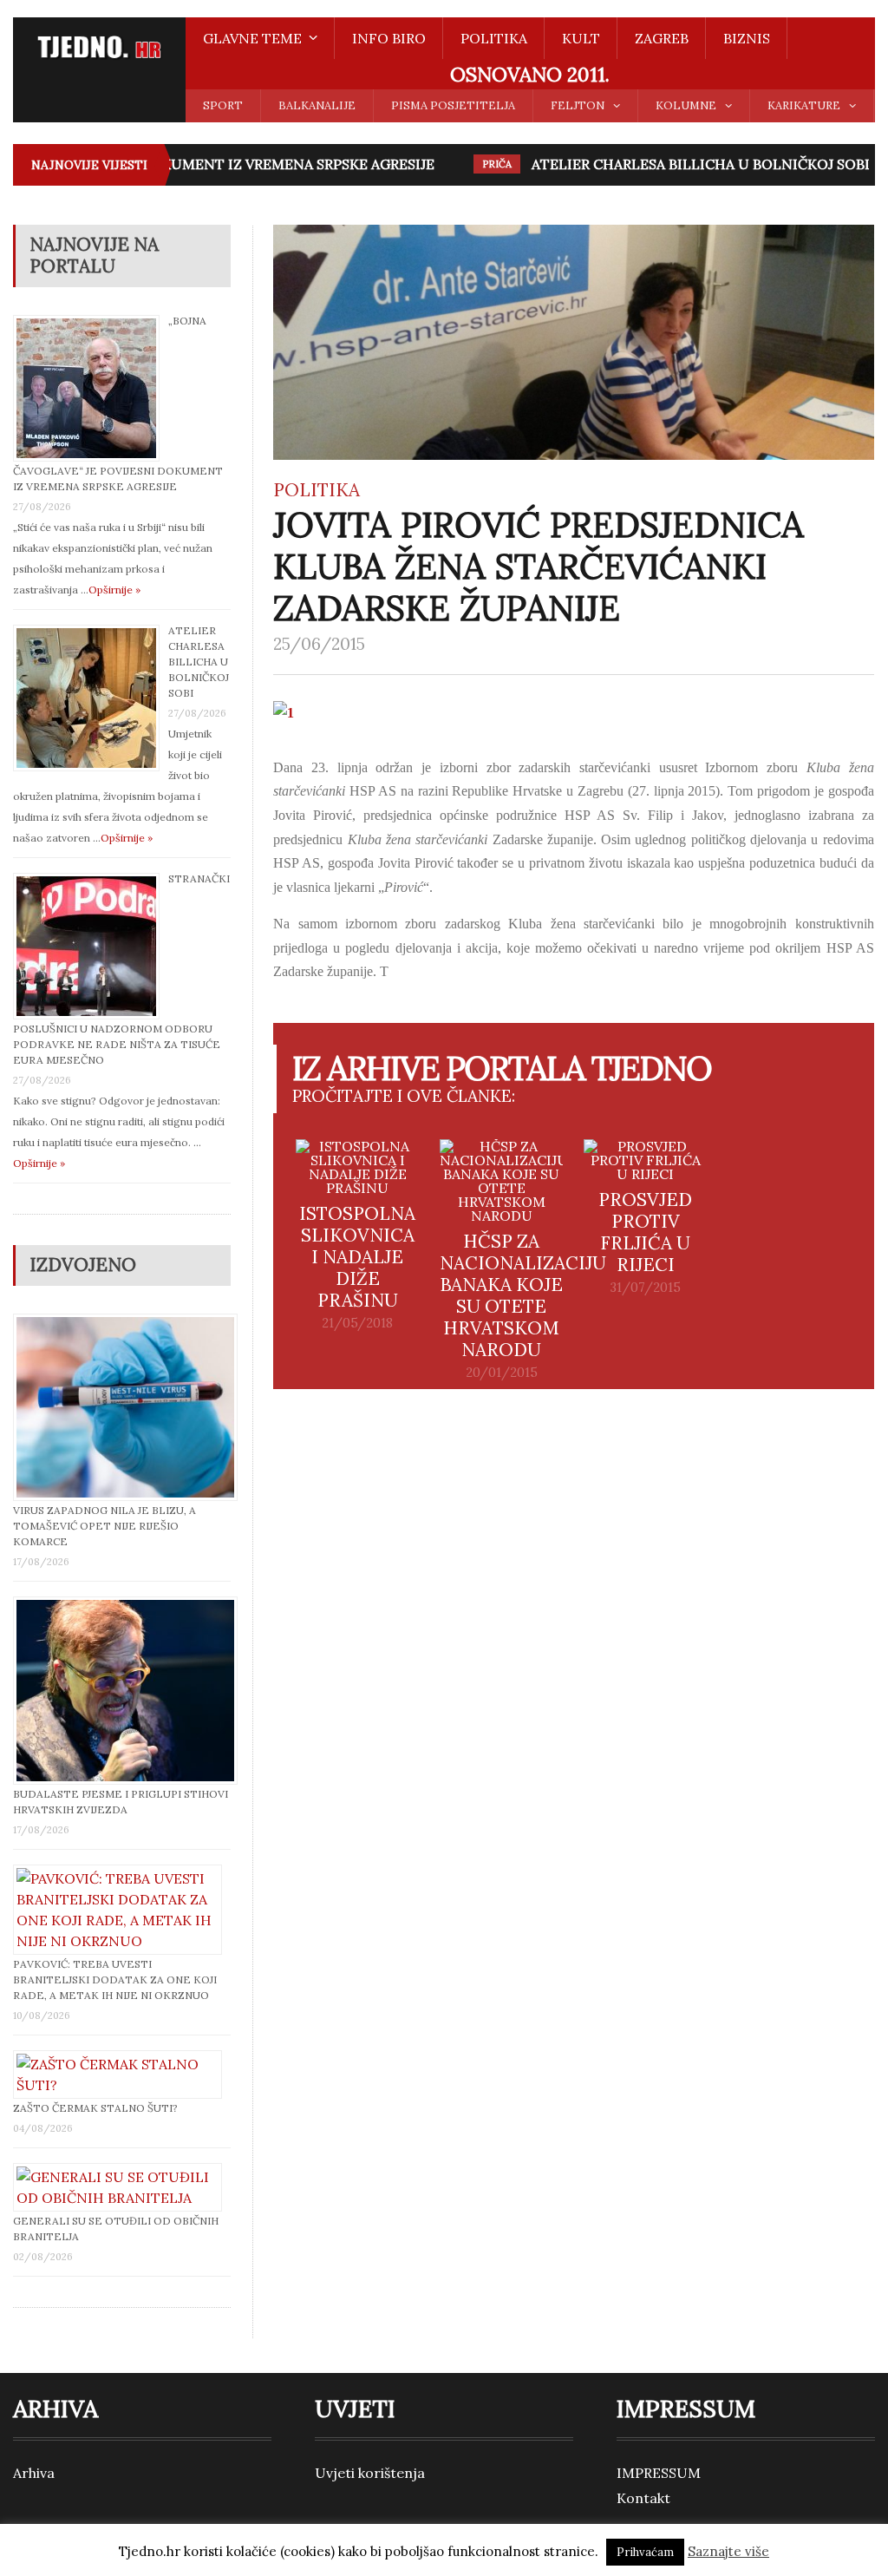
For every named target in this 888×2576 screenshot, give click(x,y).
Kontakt (643, 2498)
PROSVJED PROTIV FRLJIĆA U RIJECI (645, 1232)
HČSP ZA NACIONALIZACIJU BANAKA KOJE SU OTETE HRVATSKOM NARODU (523, 1295)
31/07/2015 (646, 1288)
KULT (581, 38)
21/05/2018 (357, 1323)
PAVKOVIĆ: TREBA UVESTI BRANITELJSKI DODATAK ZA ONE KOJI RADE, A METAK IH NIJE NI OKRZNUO (115, 1980)
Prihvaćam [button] (645, 2552)
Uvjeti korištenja (370, 2473)
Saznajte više (728, 2551)
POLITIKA (494, 38)
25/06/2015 (319, 644)
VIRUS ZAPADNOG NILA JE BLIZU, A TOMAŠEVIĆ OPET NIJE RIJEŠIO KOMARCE (104, 1526)
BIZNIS (747, 38)
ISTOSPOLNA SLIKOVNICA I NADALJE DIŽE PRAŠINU (357, 1257)
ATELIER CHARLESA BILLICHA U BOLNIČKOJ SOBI (682, 164)
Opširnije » (114, 590)
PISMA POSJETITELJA (453, 105)
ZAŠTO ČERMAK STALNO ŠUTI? (95, 2108)
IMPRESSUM (659, 2473)
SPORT (223, 105)
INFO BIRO (389, 38)
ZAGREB (662, 38)
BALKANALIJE (317, 105)
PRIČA (479, 164)
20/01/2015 (502, 1373)
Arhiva (34, 2473)
